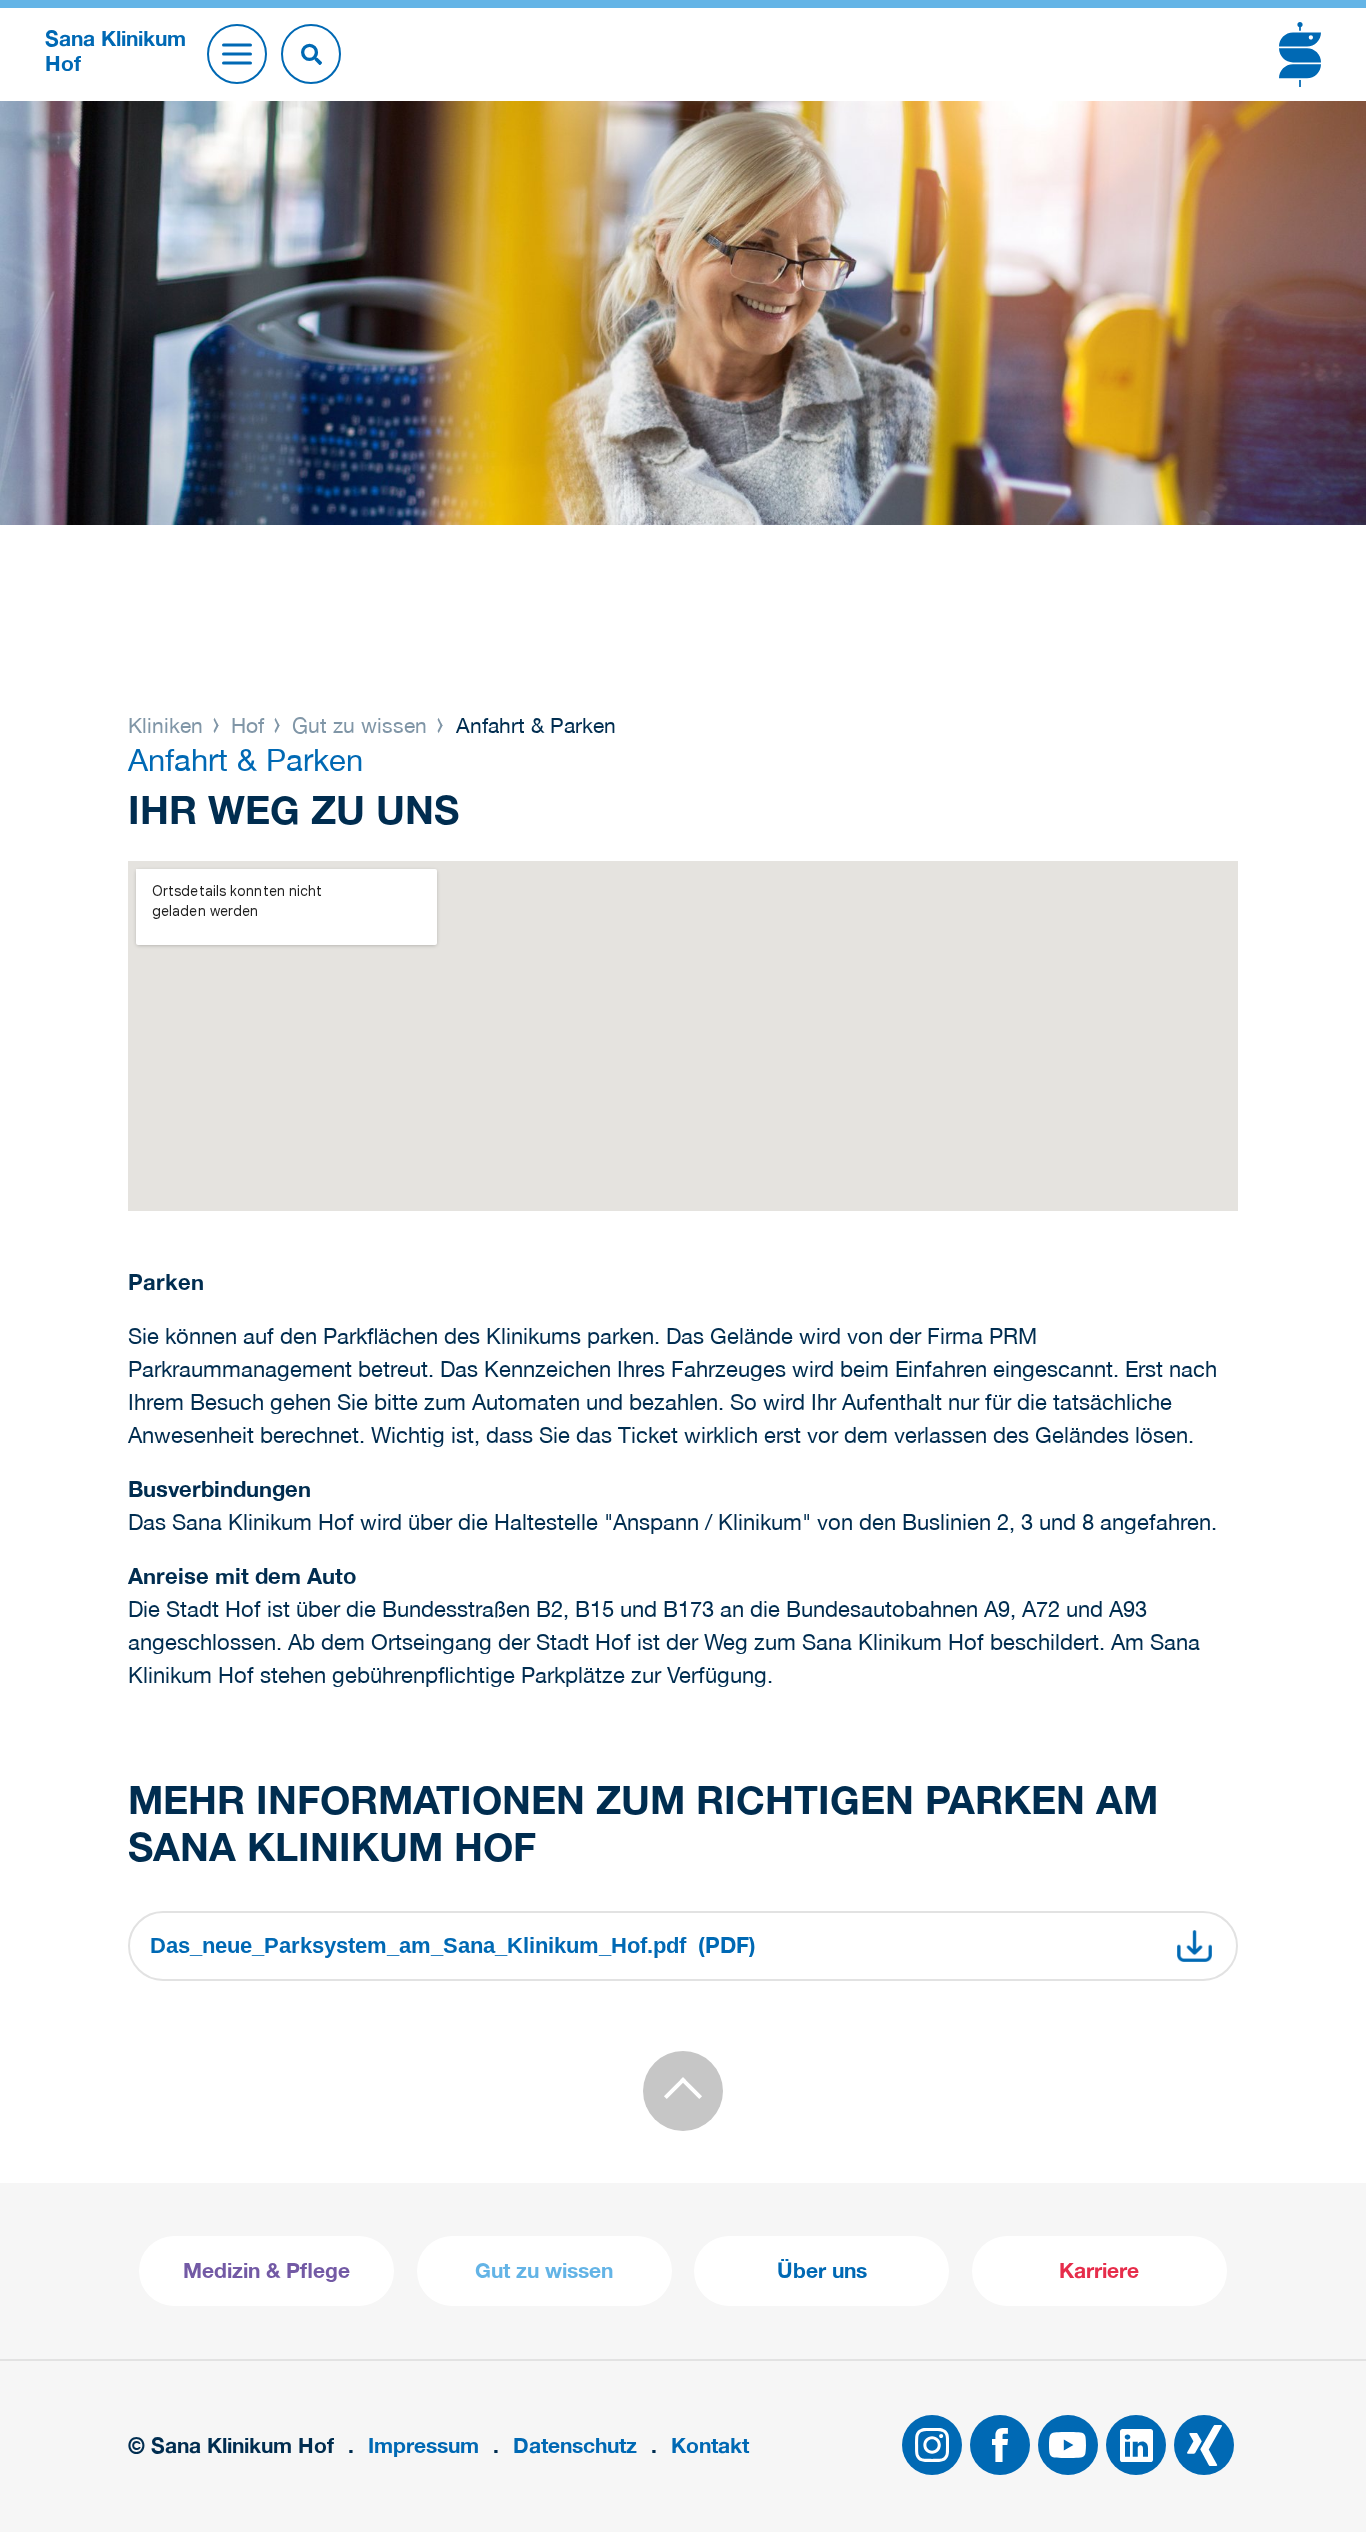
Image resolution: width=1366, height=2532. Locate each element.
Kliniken (168, 725)
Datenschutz (575, 2445)
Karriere (1099, 2270)
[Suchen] (311, 54)
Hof (247, 725)
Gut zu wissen (359, 725)
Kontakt (710, 2445)
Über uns (822, 2270)
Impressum (423, 2445)
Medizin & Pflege (266, 2270)
